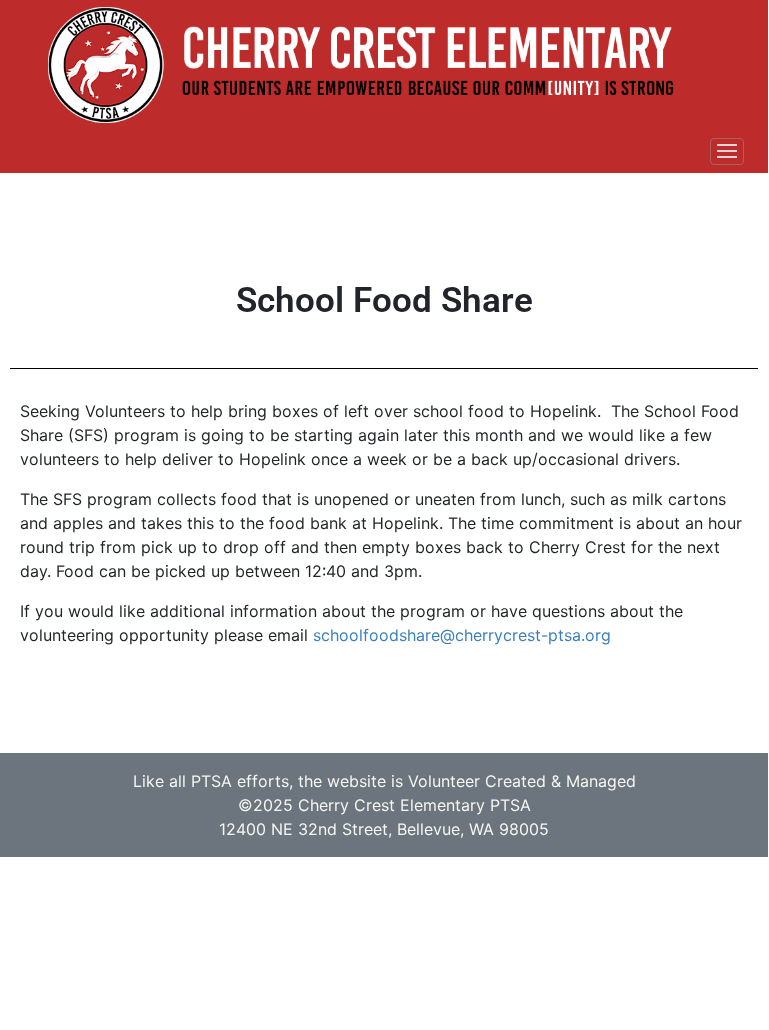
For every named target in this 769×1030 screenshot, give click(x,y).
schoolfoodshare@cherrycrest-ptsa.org (462, 635)
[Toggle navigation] (727, 152)
